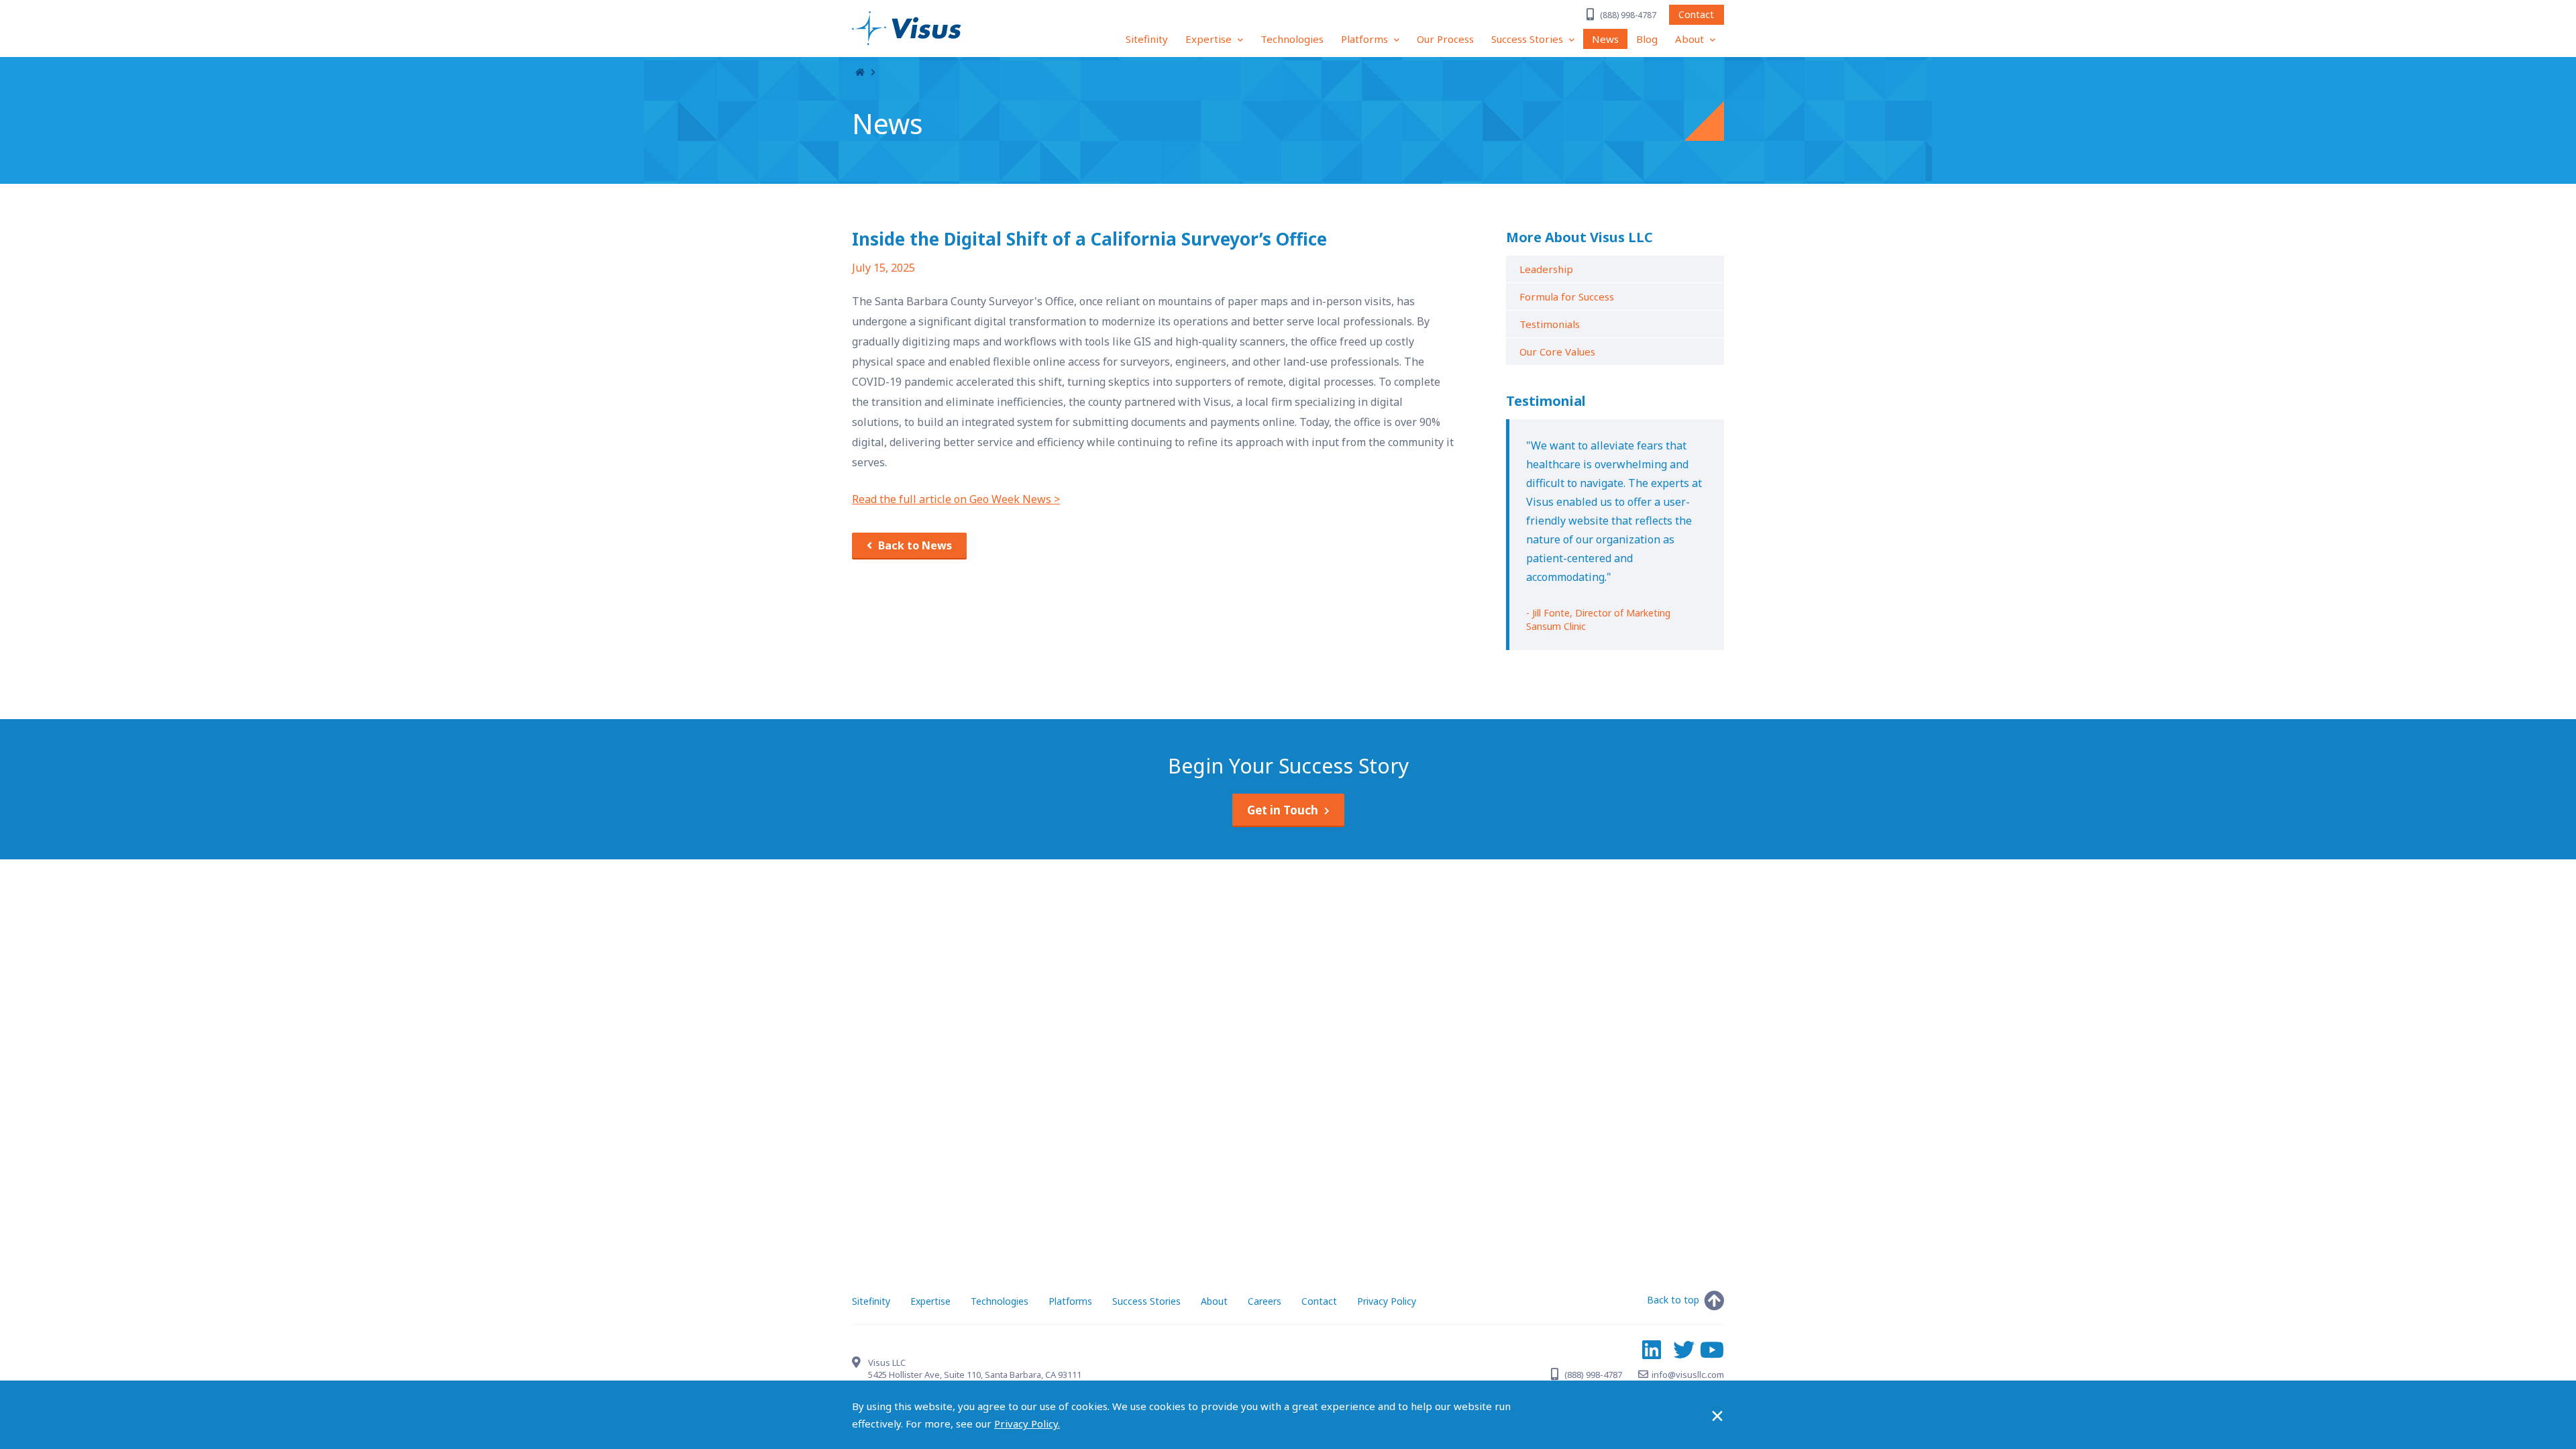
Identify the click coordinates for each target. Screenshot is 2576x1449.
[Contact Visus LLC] (860, 1364)
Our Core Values (1557, 352)
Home (860, 73)
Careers (1265, 1301)
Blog (1647, 39)
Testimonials (1550, 324)
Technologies (1292, 39)
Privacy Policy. (1027, 1424)
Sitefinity (1147, 39)
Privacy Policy (1387, 1301)
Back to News (915, 545)
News (1605, 39)
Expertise (1210, 39)
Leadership (1546, 269)
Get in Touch (1283, 810)
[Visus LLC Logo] (932, 28)
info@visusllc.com (1688, 1375)
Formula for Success (1567, 297)
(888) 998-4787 (1628, 15)
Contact (1696, 14)
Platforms (1366, 39)
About (1691, 39)
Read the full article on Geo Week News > (956, 499)
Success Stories (1528, 39)
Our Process (1445, 39)
